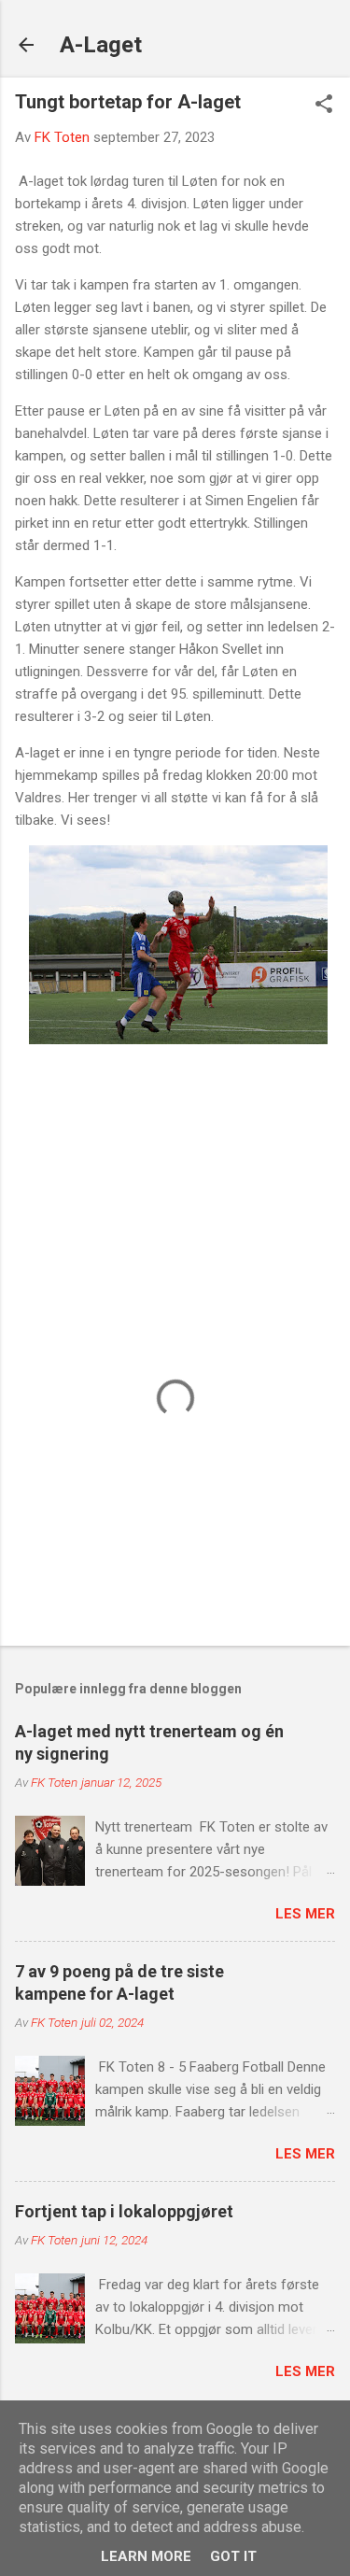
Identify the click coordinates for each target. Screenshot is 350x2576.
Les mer (305, 1914)
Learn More (146, 2556)
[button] (324, 106)
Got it (233, 2556)
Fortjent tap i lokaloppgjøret (124, 2211)
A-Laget (101, 45)
